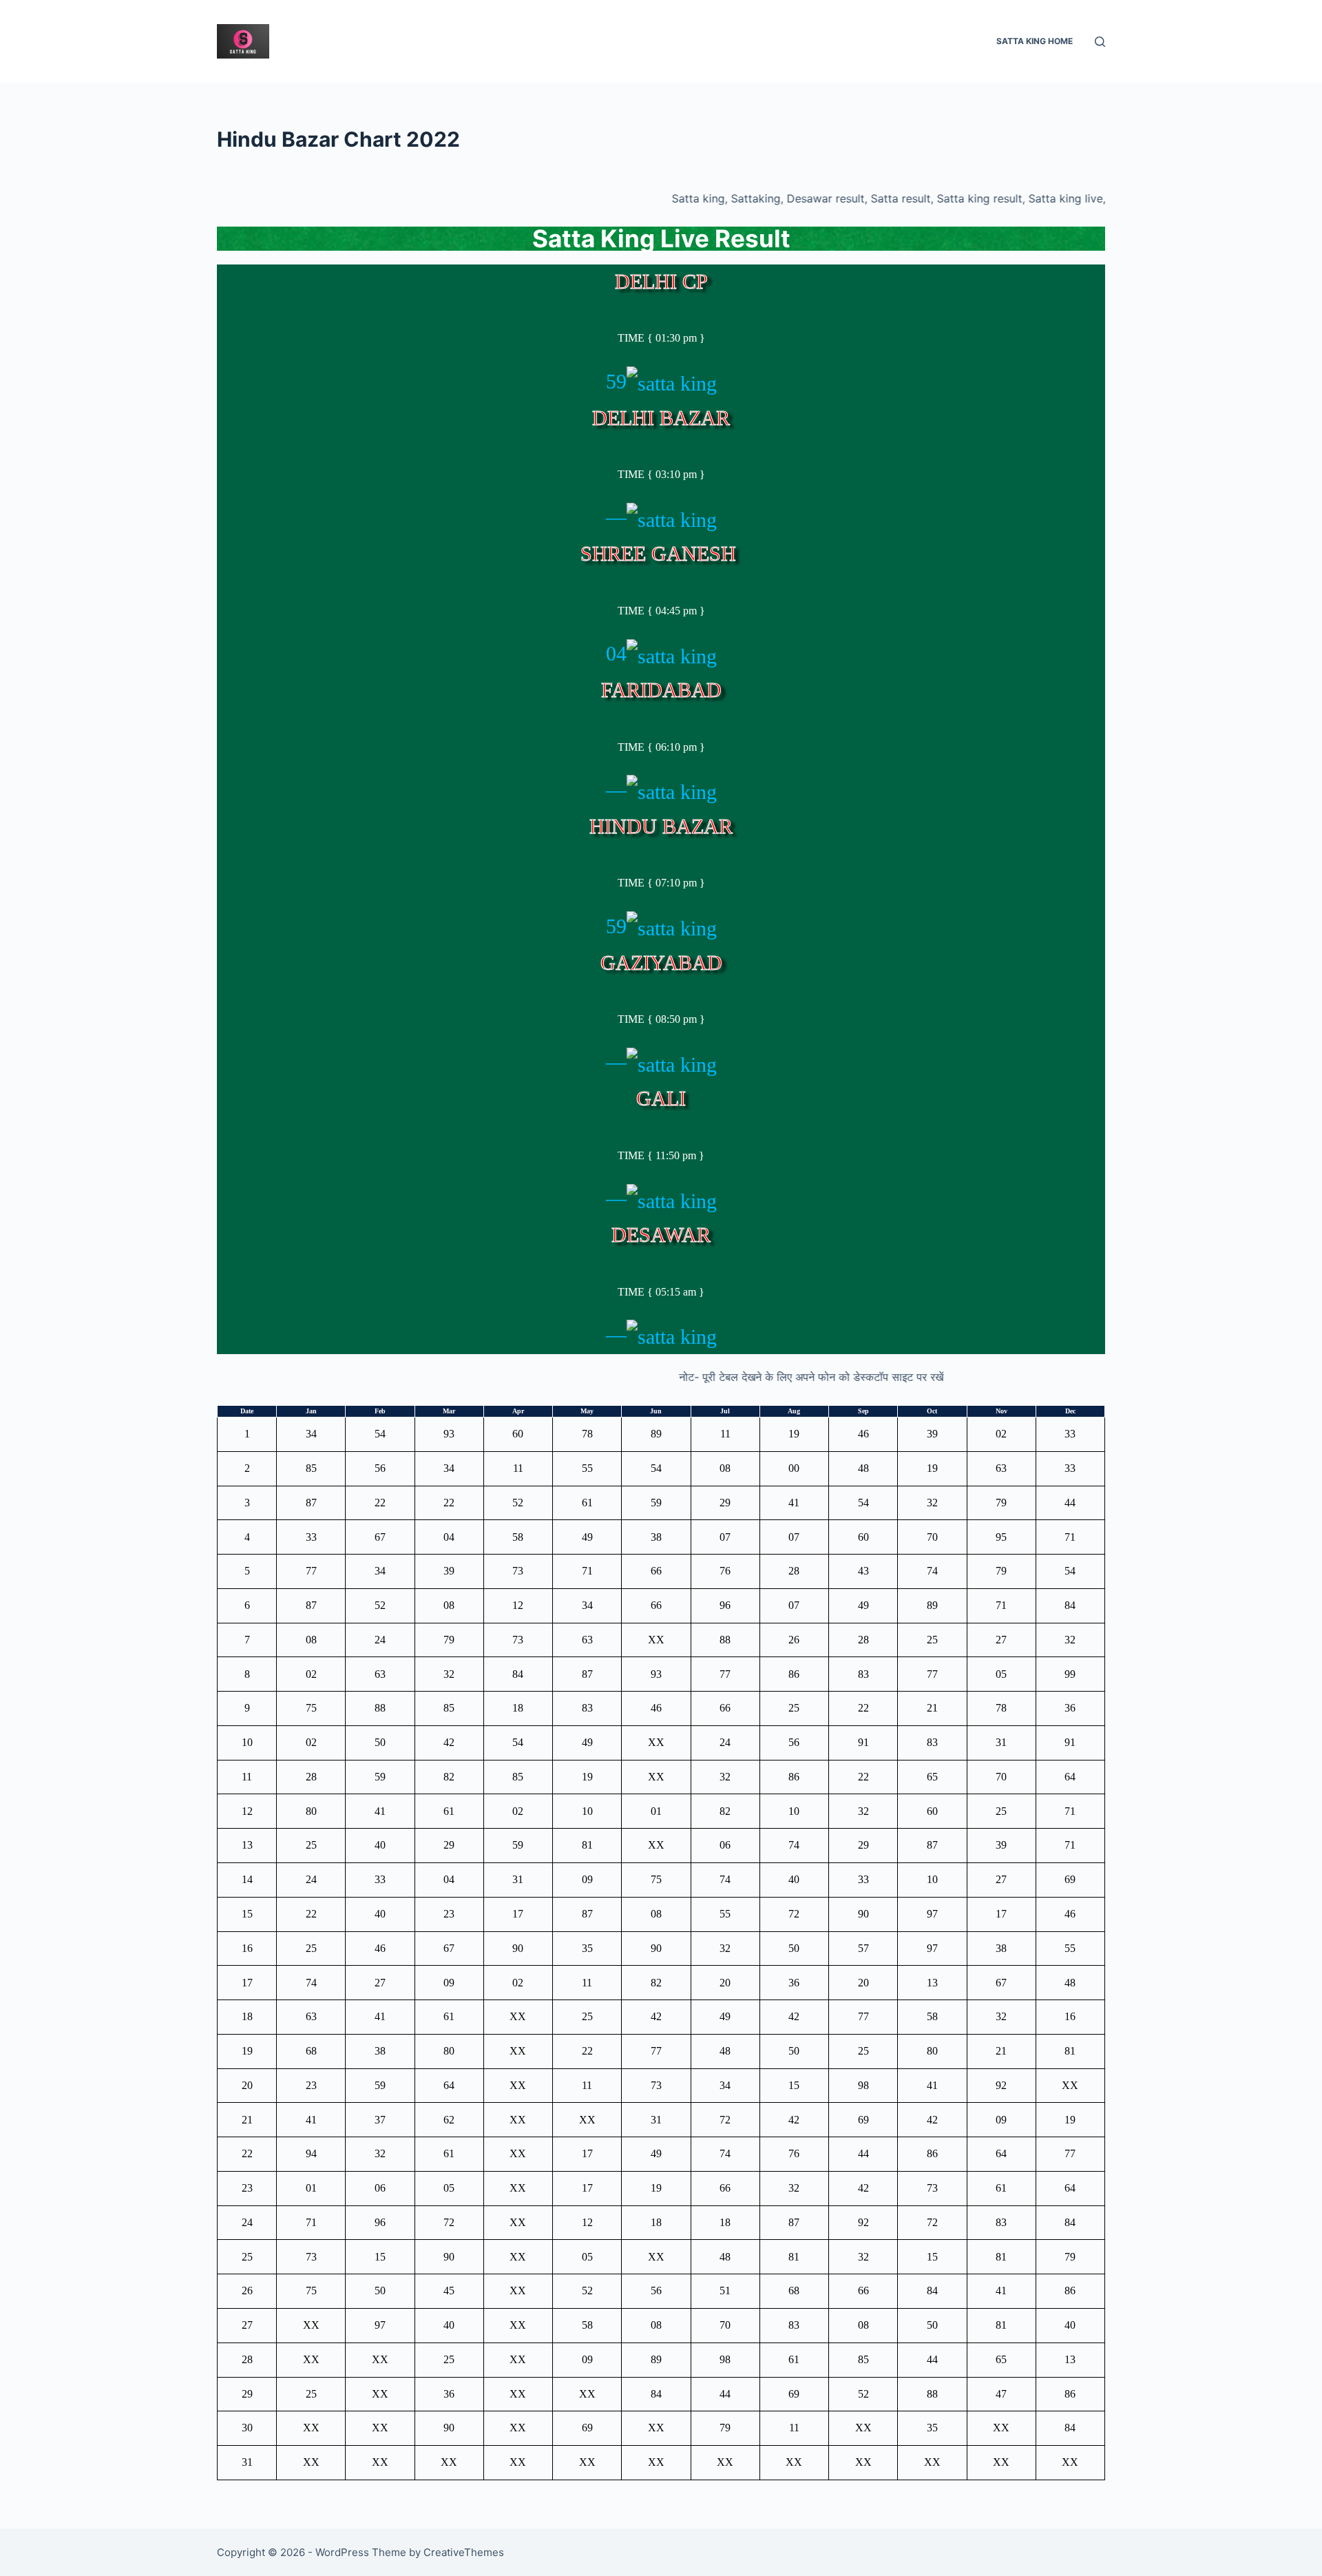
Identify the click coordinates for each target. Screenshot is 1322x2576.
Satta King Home (1035, 41)
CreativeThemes (464, 2552)
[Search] (1100, 42)
